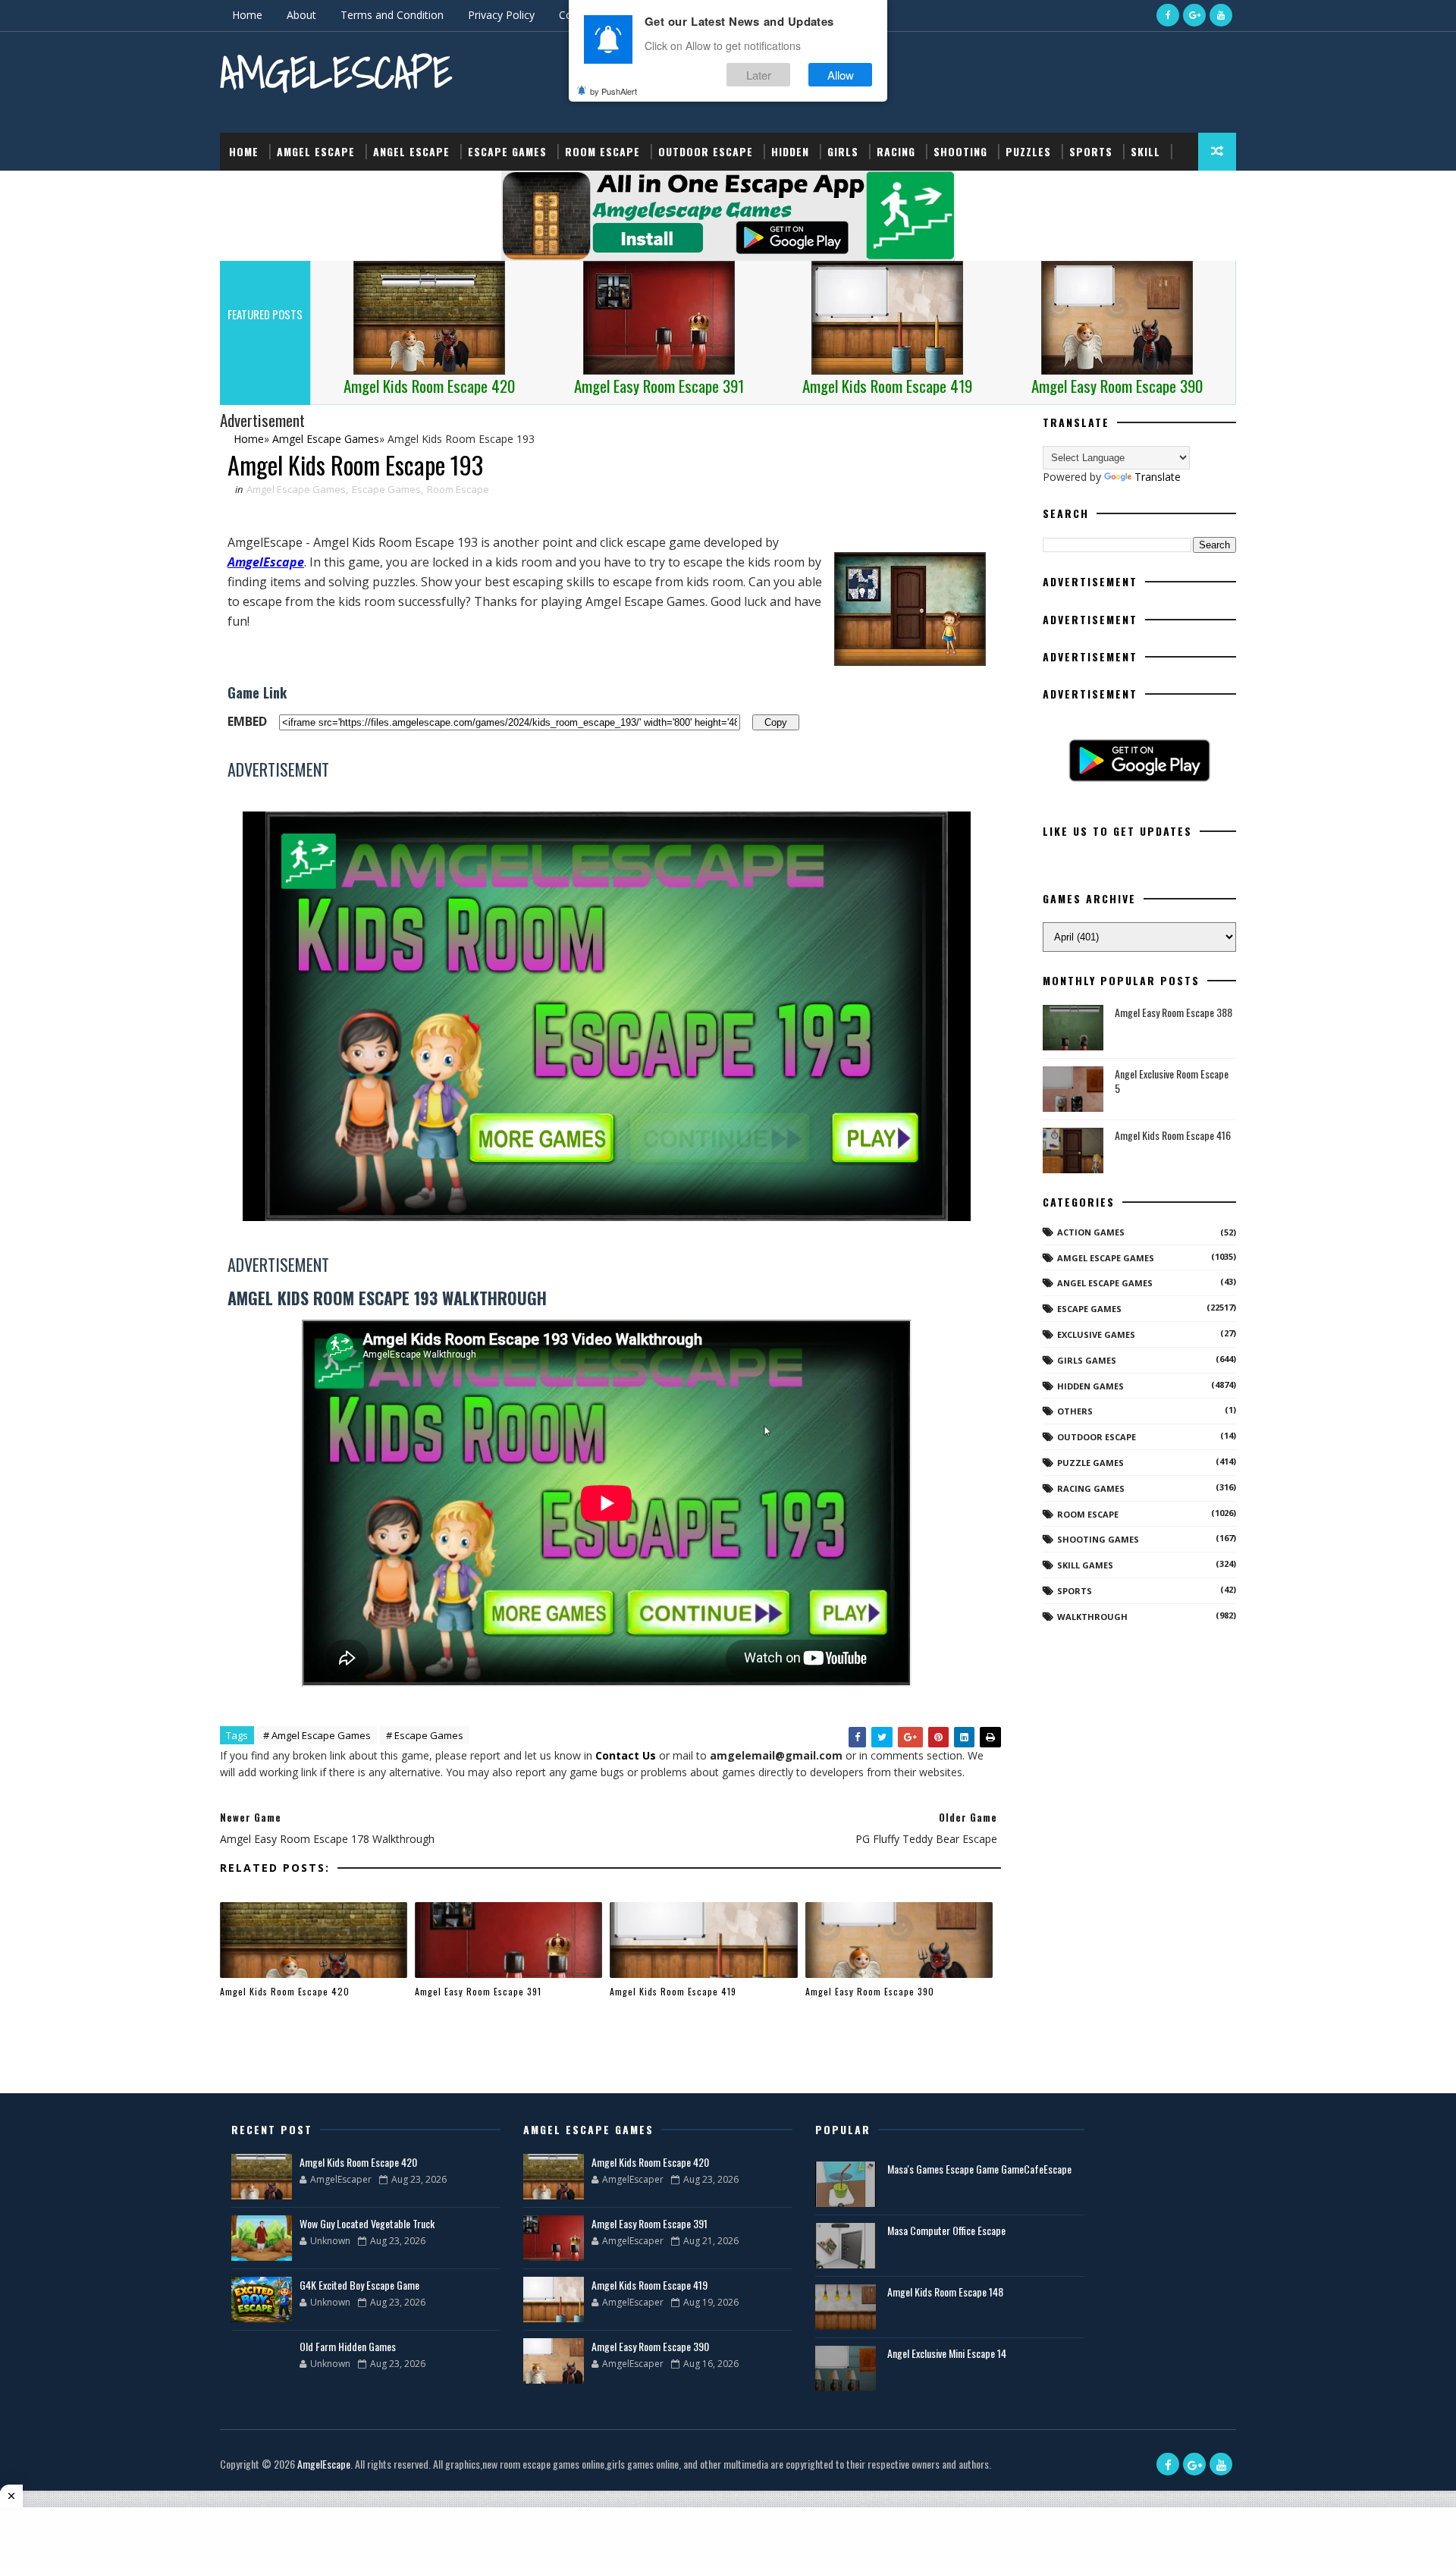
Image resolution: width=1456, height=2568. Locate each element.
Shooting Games (1098, 1539)
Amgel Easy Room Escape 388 (1174, 1012)
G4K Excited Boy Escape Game (359, 2285)
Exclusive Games (1096, 1334)
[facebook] (1168, 15)
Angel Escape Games (1105, 1283)
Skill (1145, 151)
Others (1075, 1411)
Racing (896, 151)
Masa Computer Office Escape (946, 2230)
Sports (1091, 151)
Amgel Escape (316, 151)
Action (248, 189)
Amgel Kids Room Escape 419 (673, 1991)
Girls (843, 151)
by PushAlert (613, 91)
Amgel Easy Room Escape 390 (870, 1991)
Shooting (960, 151)
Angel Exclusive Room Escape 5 (1172, 1081)
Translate (1158, 477)
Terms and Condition (392, 15)
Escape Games (507, 151)
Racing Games (1091, 1488)
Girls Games (1087, 1360)
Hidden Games (1090, 1386)
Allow (841, 75)
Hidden (790, 151)
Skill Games (1085, 1565)
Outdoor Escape (706, 151)
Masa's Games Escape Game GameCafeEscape (979, 2169)
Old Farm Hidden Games (348, 2346)
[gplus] (1194, 15)
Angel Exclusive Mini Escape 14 (947, 2353)
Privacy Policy (501, 15)
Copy (776, 721)
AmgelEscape (336, 72)
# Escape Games (425, 1735)
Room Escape (602, 151)
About (301, 15)
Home (247, 15)
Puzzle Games (1090, 1463)
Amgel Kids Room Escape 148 (945, 2292)
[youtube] (1221, 15)
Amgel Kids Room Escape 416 (1173, 1135)
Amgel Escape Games (296, 489)
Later (759, 75)
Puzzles (1028, 151)
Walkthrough (1092, 1617)
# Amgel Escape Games (317, 1735)
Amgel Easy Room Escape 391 (478, 1991)
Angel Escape (411, 151)
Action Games (1091, 1232)
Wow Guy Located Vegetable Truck (367, 2223)
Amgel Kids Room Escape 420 (285, 1991)
